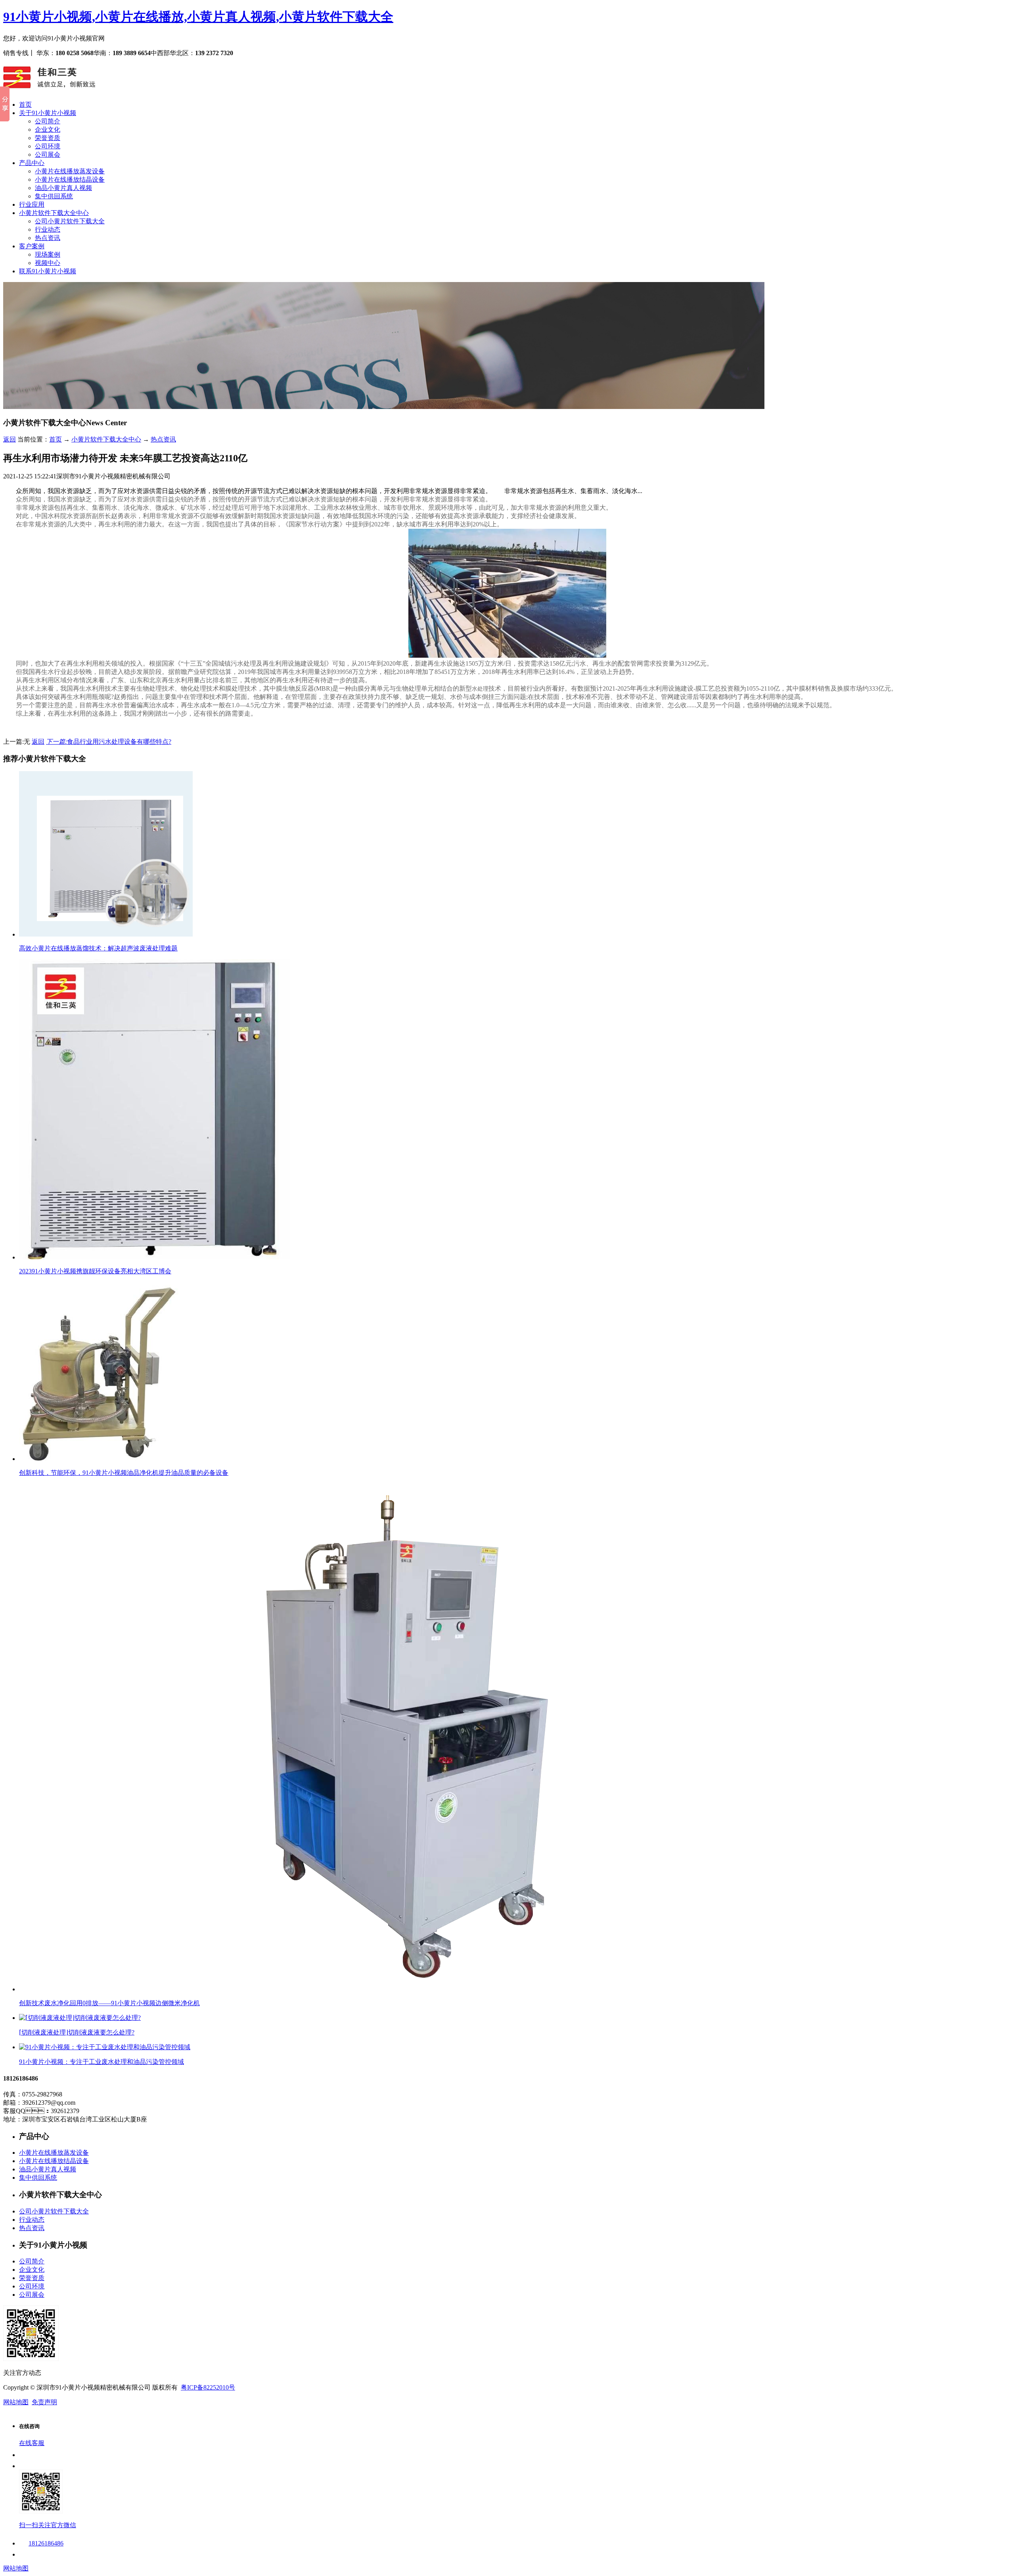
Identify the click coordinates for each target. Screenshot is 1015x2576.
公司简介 (48, 121)
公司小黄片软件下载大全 (70, 221)
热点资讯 (48, 238)
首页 (25, 105)
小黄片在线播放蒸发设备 (70, 171)
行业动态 (48, 229)
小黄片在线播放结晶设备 (70, 179)
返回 (10, 439)
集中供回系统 (54, 196)
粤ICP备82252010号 (208, 2387)
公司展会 (48, 155)
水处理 (480, 689)
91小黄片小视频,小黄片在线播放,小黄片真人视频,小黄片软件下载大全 (198, 17)
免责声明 (44, 2402)
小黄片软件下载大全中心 (54, 213)
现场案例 (48, 254)
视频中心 (48, 263)
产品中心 (32, 163)
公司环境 (48, 146)
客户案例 (32, 246)
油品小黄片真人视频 (63, 188)
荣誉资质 (48, 138)
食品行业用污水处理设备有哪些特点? (109, 742)
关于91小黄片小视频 (48, 113)
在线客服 (32, 2443)
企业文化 (48, 130)
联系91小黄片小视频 (48, 271)
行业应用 (32, 204)
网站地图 (16, 2402)
